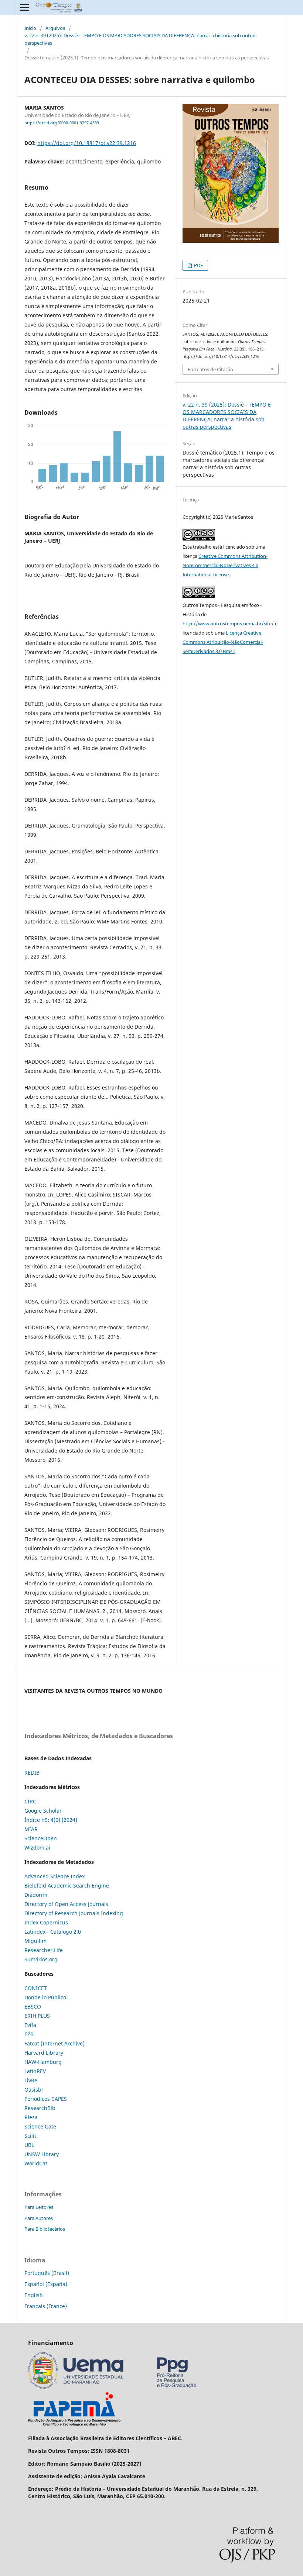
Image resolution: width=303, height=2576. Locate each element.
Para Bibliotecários (45, 2229)
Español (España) (46, 2284)
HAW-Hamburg (43, 2062)
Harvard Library (44, 2053)
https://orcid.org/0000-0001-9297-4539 (62, 123)
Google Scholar (43, 1811)
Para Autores (39, 2218)
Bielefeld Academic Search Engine (67, 1886)
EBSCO (33, 2007)
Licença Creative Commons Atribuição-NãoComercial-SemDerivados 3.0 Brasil (223, 642)
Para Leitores (39, 2207)
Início (30, 28)
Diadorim (36, 1895)
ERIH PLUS (37, 2016)
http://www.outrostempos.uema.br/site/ (228, 624)
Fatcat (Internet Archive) (55, 2043)
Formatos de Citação (210, 369)
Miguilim (35, 1941)
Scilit (30, 2136)
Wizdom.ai (37, 1848)
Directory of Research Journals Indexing (74, 1913)
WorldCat (36, 2163)
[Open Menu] (24, 7)
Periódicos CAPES (46, 2099)
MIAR (31, 1829)
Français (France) (46, 2306)
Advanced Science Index (55, 1876)
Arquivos (55, 28)
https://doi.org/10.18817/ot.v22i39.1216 (87, 143)
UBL (29, 2145)
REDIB (32, 1773)
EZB (29, 2034)
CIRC (30, 1801)
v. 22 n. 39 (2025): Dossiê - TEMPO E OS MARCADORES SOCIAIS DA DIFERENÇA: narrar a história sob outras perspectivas (140, 39)
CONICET (36, 1988)
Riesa (31, 2117)
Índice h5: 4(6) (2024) (51, 1820)
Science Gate (40, 2126)
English (34, 2295)
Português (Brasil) (47, 2273)
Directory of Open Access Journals (66, 1904)
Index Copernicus (46, 1922)
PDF (198, 265)
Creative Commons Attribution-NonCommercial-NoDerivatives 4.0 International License (225, 565)
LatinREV (35, 2071)
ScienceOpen (41, 1838)
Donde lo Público (45, 1997)
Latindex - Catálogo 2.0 (53, 1932)
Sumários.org (41, 1959)
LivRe (31, 2080)
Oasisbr (34, 2090)
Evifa (30, 2025)
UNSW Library (42, 2154)
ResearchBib (40, 2108)
